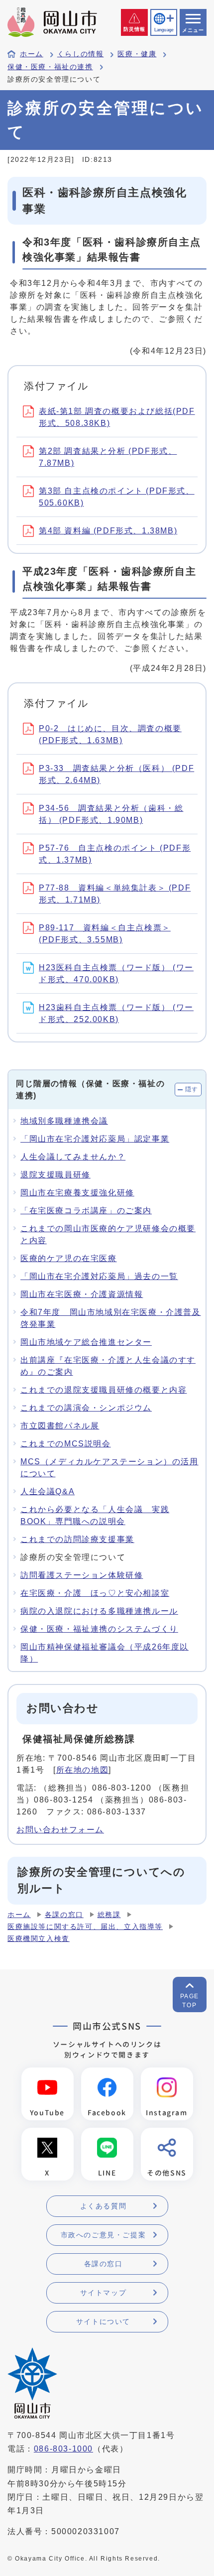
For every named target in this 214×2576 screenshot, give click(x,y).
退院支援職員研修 (55, 1175)
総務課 (109, 1915)
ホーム (32, 54)
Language (164, 30)
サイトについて (103, 2321)
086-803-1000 (63, 2449)
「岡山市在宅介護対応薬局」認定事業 (95, 1139)
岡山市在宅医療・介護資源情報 (82, 1294)
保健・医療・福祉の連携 (50, 67)
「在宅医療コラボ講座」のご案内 (86, 1211)
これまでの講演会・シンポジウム (86, 1408)
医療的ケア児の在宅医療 (69, 1258)
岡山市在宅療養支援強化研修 (77, 1193)
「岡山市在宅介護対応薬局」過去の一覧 (99, 1276)
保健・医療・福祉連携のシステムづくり (99, 1629)
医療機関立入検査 (39, 1939)
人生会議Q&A (48, 1491)
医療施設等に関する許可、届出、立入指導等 (85, 1927)
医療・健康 (137, 54)
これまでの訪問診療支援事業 (77, 1539)
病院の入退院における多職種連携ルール (99, 1611)
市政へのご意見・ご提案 (104, 2235)
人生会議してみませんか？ (73, 1157)
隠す (192, 1089)
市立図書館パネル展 (60, 1426)
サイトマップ (104, 2293)
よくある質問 (104, 2206)
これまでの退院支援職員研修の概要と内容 (104, 1390)
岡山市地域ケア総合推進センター (86, 1342)
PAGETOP (190, 2001)
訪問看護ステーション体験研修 (82, 1575)
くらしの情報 (81, 54)
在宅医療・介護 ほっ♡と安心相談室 (95, 1593)
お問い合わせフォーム (60, 1830)
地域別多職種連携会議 (64, 1121)
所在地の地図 (83, 1770)
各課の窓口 (64, 1915)
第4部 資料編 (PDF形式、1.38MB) (108, 531)
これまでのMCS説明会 (66, 1444)
